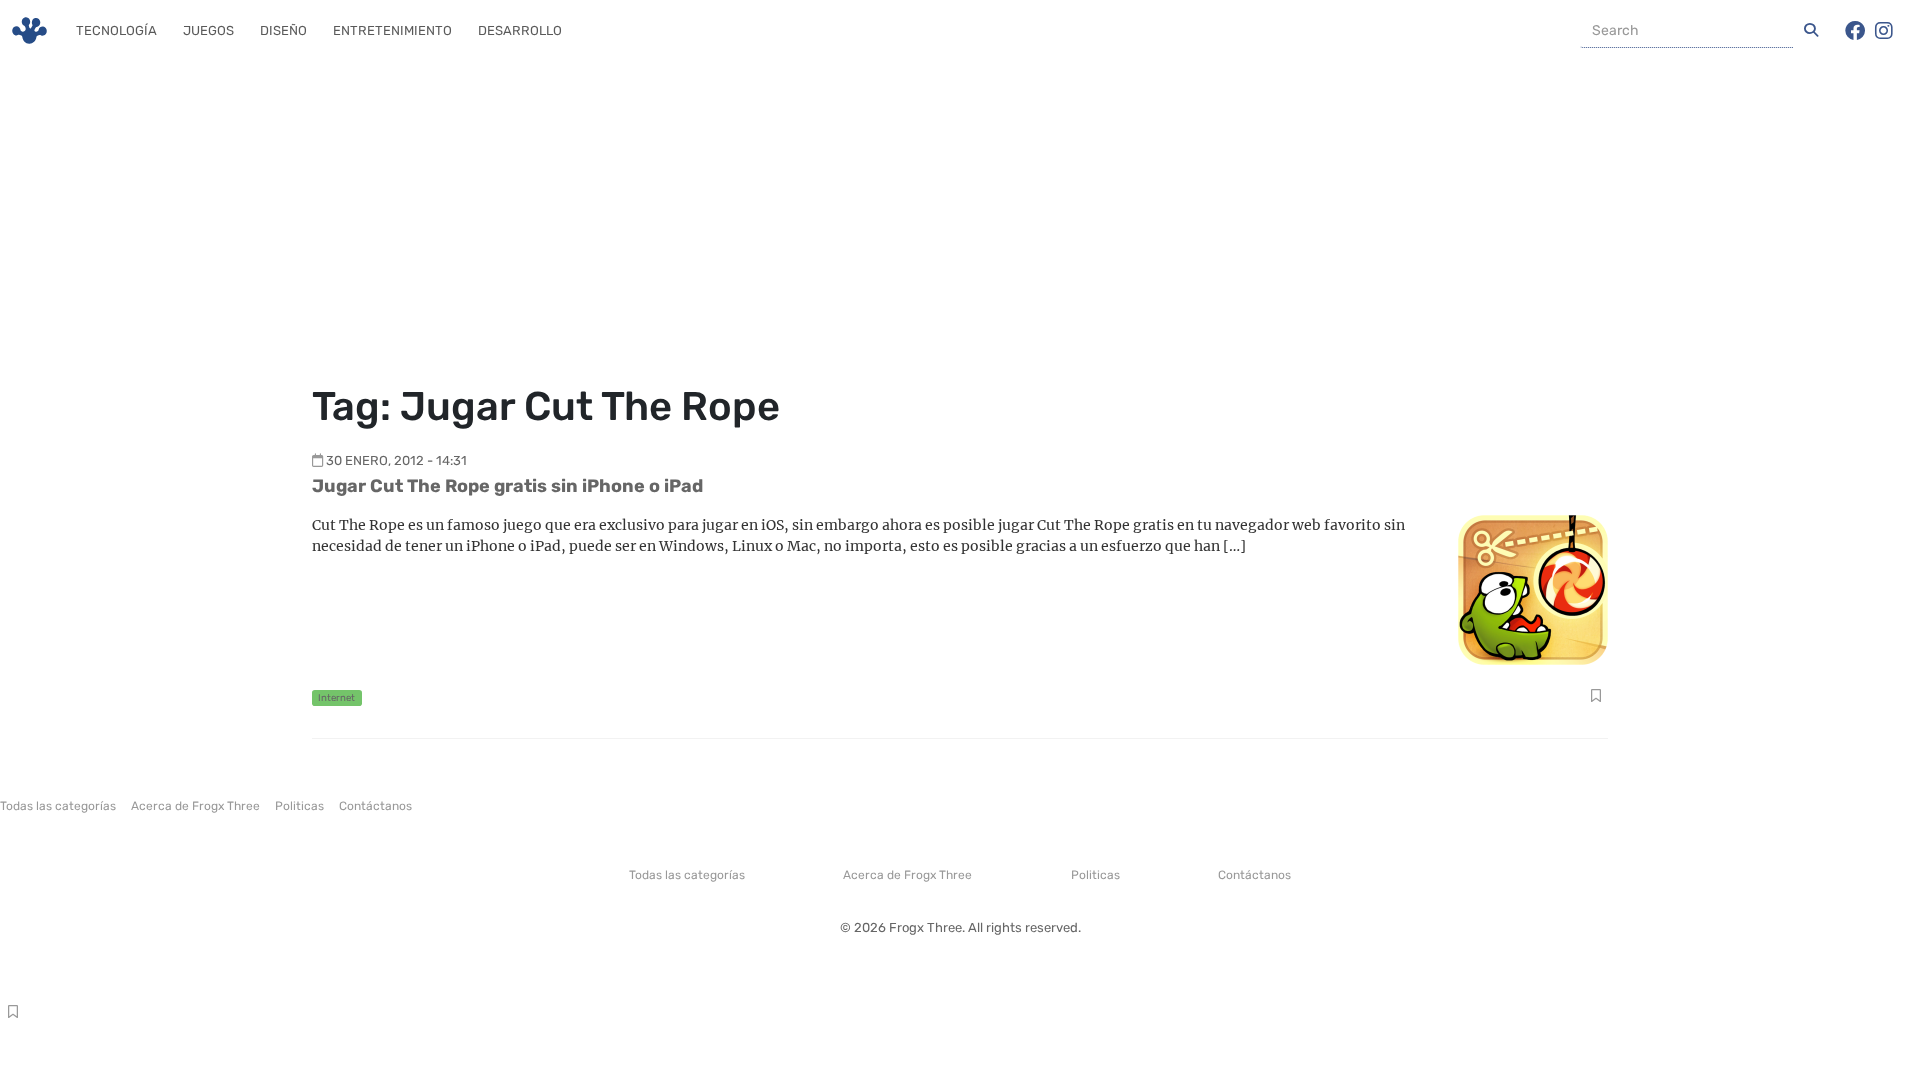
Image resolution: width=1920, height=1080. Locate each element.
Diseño (283, 30)
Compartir (1595, 698)
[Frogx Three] (29, 30)
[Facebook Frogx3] (1855, 31)
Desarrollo (520, 30)
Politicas (299, 806)
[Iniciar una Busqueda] (1811, 31)
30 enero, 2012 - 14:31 (396, 460)
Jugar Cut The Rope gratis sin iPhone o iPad (507, 486)
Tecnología (116, 30)
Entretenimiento (392, 30)
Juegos (208, 30)
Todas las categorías (58, 806)
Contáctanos (375, 806)
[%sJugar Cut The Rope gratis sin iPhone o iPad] (1533, 588)
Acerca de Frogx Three (195, 806)
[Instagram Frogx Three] (1884, 31)
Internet (336, 697)
